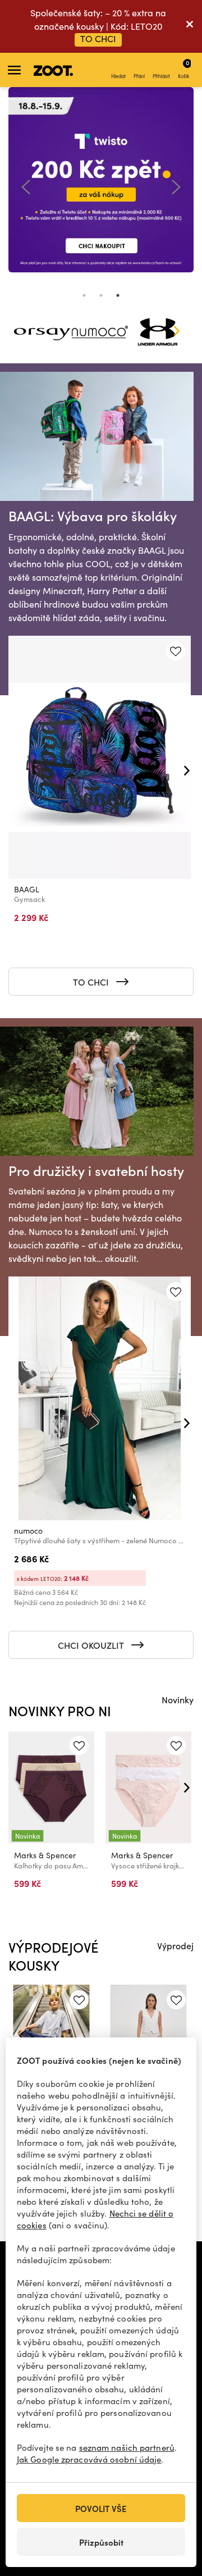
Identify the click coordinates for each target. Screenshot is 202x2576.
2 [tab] (101, 295)
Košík (183, 69)
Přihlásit (161, 76)
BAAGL (27, 889)
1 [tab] (84, 295)
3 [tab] (118, 295)
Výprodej (175, 1945)
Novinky (178, 1699)
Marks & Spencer (45, 1855)
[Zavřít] (190, 26)
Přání (139, 76)
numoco (28, 1531)
